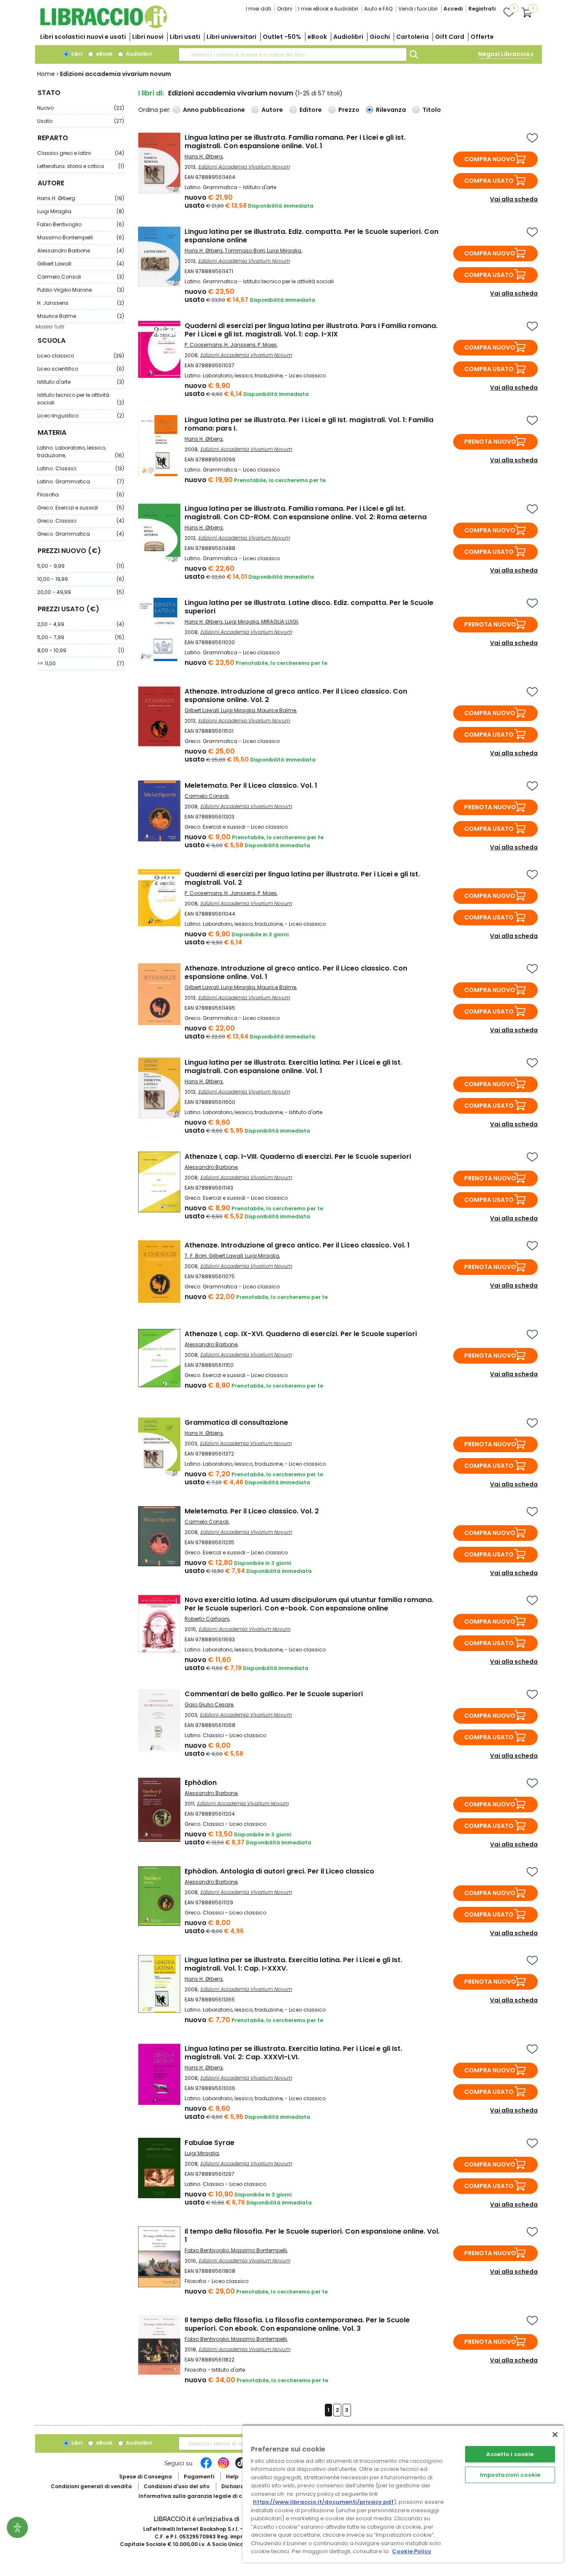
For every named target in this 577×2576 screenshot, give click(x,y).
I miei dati (259, 9)
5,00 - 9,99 (81, 566)
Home (46, 74)
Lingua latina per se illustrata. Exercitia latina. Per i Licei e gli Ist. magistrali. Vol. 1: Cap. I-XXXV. (293, 1964)
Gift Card (450, 37)
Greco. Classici (81, 521)
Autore (272, 110)
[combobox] (293, 54)
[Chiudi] (555, 2435)
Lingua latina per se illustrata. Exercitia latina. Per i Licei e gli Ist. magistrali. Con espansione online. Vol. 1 (293, 1067)
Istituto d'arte (81, 382)
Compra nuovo (490, 159)
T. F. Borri (196, 1256)
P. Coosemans (203, 345)
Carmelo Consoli (81, 277)
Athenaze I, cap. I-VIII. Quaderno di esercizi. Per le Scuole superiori (298, 1156)
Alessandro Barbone (81, 251)
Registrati (482, 9)
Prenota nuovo (490, 442)
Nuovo (81, 108)
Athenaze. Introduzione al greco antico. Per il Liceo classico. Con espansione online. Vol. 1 (296, 972)
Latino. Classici (81, 468)
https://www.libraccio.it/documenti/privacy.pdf (323, 2502)
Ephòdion (201, 1783)
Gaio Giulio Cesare (209, 1704)
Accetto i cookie (510, 2454)
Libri (76, 54)
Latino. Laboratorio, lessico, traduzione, (81, 451)
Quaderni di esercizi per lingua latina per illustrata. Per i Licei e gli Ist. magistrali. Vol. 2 (302, 878)
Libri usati (185, 37)
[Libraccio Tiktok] (241, 2467)
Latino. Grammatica (81, 481)
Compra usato (489, 181)
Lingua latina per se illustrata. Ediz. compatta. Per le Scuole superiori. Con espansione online (312, 236)
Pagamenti (199, 2477)
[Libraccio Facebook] (206, 2467)
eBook (317, 37)
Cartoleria (412, 37)
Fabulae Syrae (210, 2143)
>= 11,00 (81, 663)
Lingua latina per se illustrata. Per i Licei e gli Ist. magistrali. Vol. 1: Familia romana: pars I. (309, 424)
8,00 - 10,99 (81, 650)
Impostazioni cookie (510, 2475)
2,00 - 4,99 (81, 624)
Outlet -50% (282, 37)
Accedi (453, 9)
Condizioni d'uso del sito (177, 2486)
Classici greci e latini (81, 153)
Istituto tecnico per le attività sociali (81, 399)
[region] (403, 2493)
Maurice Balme (81, 316)
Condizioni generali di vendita (91, 2486)
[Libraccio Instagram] (223, 2467)
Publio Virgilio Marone (81, 290)
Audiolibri (348, 37)
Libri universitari (231, 37)
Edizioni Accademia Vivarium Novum (244, 167)
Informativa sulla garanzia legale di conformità (204, 2496)
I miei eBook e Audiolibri (328, 9)
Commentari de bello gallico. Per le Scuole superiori (274, 1694)
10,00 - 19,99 (81, 579)
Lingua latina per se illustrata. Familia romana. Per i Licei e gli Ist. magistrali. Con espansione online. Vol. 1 (295, 142)
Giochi (380, 37)
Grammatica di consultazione (236, 1422)
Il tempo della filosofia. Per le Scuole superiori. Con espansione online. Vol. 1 (312, 2236)
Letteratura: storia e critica (81, 166)
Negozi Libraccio (504, 54)
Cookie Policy (412, 2551)
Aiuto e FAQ (378, 9)
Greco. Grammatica (81, 534)
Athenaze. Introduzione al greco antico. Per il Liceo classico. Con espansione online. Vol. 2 (296, 696)
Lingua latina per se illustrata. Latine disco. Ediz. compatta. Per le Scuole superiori (309, 607)
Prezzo (349, 110)
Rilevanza (391, 110)
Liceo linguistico (81, 416)
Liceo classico (81, 356)
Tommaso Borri (245, 251)
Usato (81, 121)
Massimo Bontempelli (81, 237)
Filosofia (81, 495)
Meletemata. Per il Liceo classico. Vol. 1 (251, 785)
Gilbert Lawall (81, 264)
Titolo (432, 110)
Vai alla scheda (514, 199)
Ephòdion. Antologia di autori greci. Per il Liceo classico (279, 1871)
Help (232, 2477)
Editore (311, 110)
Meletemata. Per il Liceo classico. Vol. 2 (252, 1511)
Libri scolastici (83, 37)
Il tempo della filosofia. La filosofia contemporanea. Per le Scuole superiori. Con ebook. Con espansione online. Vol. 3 (297, 2324)
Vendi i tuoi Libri (418, 9)
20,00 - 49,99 (81, 592)
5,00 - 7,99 (81, 637)
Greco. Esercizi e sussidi (81, 508)
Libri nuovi (148, 37)
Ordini (285, 9)
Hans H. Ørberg (81, 198)
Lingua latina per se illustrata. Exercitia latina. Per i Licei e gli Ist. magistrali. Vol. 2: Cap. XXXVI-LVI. (293, 2053)
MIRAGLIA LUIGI (279, 622)
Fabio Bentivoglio (81, 224)
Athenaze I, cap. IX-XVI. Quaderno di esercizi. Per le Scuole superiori (301, 1334)
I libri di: (151, 93)
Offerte (482, 37)
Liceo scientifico (81, 369)
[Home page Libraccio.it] (103, 26)
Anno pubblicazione (214, 110)
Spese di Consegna (146, 2477)
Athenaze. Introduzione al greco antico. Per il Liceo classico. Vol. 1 (297, 1245)
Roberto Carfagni (207, 1619)
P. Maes (267, 345)
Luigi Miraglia (81, 211)
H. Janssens (81, 303)
